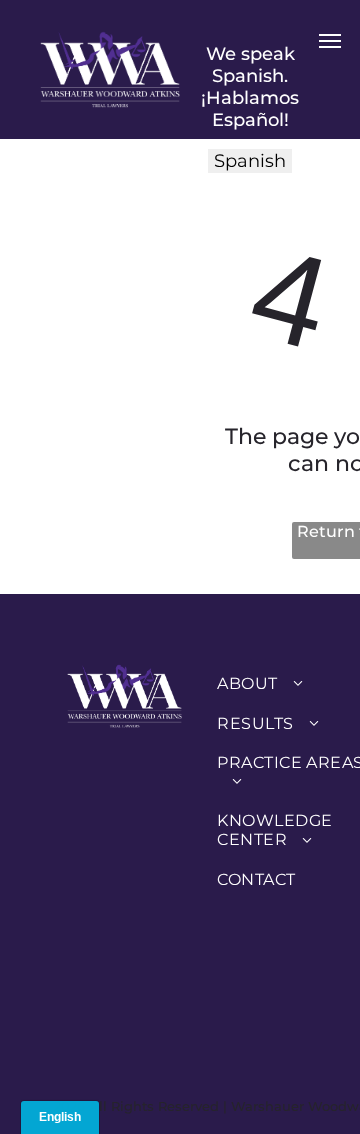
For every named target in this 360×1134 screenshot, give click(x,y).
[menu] (330, 41)
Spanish (250, 161)
